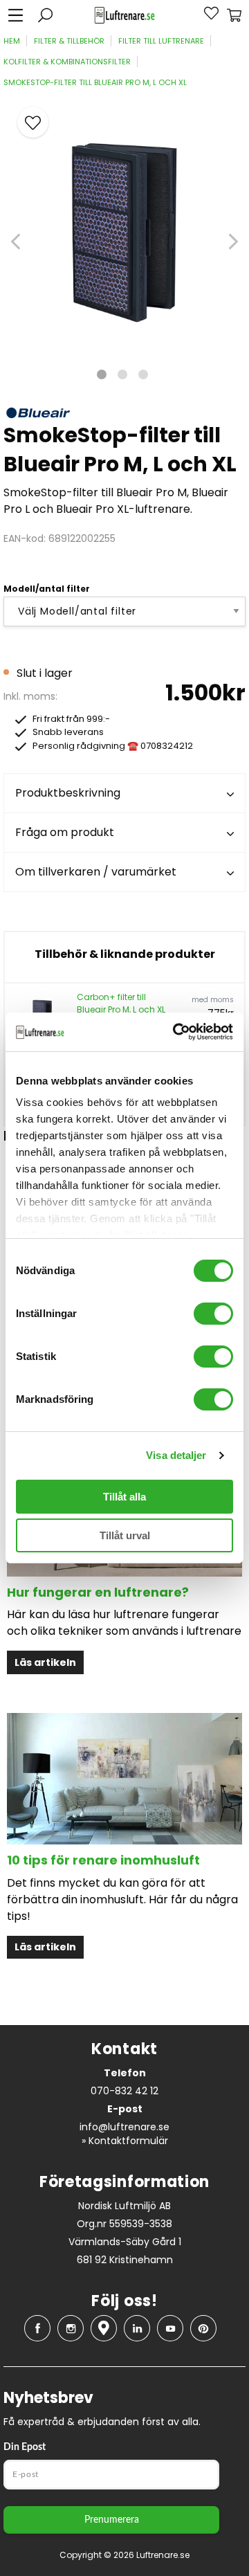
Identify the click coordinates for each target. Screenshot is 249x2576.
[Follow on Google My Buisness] (104, 2328)
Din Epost (25, 2447)
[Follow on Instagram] (71, 2328)
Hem (12, 41)
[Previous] (16, 242)
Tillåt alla (124, 1497)
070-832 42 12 (124, 2091)
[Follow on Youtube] (170, 2328)
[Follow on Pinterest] (203, 2328)
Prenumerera (112, 2520)
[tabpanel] (124, 224)
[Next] (233, 242)
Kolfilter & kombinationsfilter (67, 62)
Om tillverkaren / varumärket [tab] (96, 872)
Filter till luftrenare (161, 41)
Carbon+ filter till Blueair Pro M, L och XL (121, 1003)
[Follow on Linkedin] (137, 2328)
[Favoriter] (203, 15)
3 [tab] (143, 374)
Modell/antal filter (47, 589)
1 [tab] (102, 374)
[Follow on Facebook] (37, 2328)
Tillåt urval (125, 1535)
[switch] (213, 1314)
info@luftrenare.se (124, 2127)
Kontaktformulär (128, 2141)
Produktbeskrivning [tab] (68, 793)
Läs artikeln (45, 1662)
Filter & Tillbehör (69, 41)
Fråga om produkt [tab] (65, 832)
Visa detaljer (176, 1455)
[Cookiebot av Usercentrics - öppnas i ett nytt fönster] (176, 1032)
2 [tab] (122, 374)
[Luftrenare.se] (124, 16)
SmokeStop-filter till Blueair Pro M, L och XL (95, 82)
